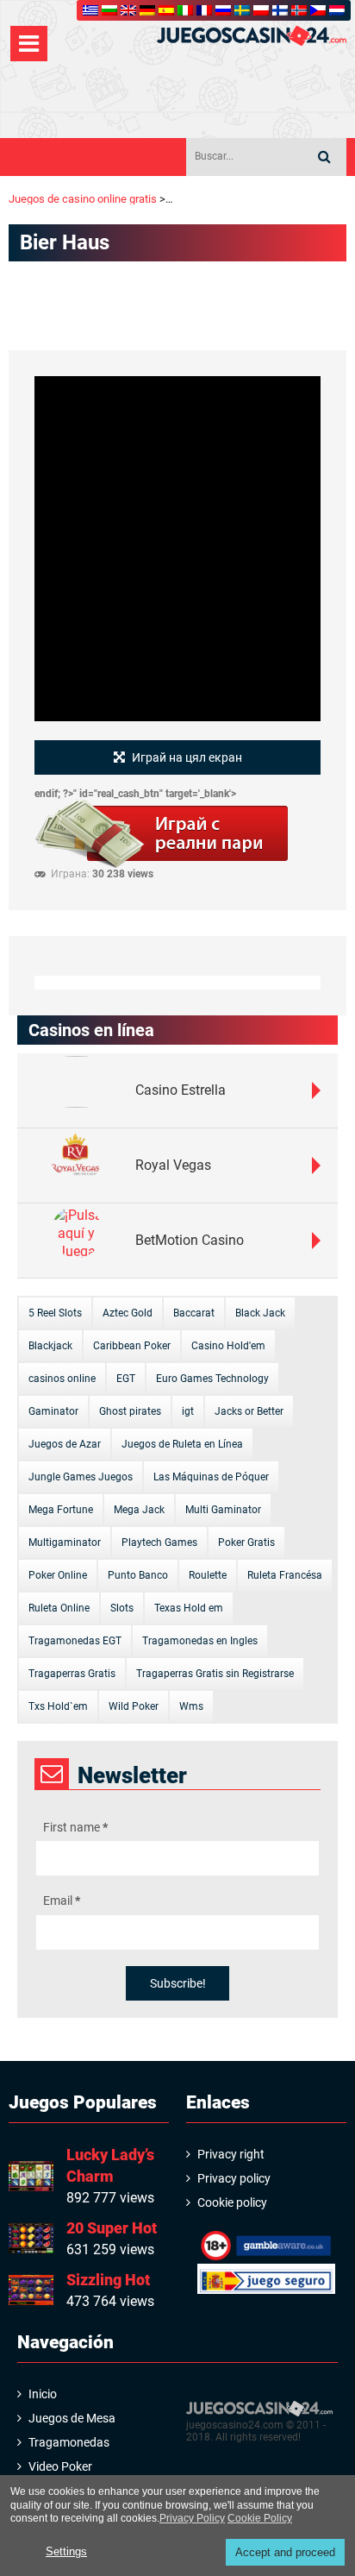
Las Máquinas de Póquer (211, 1477)
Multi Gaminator (223, 1510)
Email (62, 1901)
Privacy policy (234, 2178)
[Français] (204, 10)
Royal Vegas (173, 1165)
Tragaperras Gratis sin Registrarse (215, 1674)
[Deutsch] (147, 10)
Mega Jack (139, 1510)
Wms (191, 1706)
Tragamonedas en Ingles (200, 1641)
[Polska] (261, 10)
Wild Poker (134, 1706)
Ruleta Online (59, 1608)
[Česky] (318, 10)
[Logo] (252, 36)
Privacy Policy (192, 2518)
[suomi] (280, 10)
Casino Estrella (181, 1090)
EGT (126, 1379)
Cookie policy (232, 2202)
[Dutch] (337, 10)
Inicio (43, 2394)
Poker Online (58, 1575)
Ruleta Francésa (285, 1575)
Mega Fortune (61, 1510)
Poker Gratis (246, 1542)
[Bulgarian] (109, 10)
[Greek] (90, 10)
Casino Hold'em (228, 1346)
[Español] (166, 10)
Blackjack (50, 1346)
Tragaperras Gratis (72, 1674)
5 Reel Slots (55, 1313)
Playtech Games (159, 1542)
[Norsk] (299, 10)
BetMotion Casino (190, 1240)
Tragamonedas (69, 2442)
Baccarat (194, 1313)
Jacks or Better (249, 1411)
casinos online (62, 1379)
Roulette (208, 1575)
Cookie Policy (260, 2518)
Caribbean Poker (132, 1346)
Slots (122, 1608)
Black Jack (260, 1313)
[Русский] (223, 10)
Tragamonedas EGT (75, 1641)
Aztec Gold (128, 1313)
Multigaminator (65, 1542)
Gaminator (53, 1411)
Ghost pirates (130, 1411)
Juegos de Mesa (72, 2418)
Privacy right (231, 2154)
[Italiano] (185, 10)
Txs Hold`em (58, 1706)
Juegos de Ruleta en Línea (182, 1444)
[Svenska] (242, 10)
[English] (128, 10)
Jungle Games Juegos (81, 1477)
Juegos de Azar (65, 1444)
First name (75, 1827)
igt (188, 1411)
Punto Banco (138, 1575)
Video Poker (60, 2466)
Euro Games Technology (212, 1379)
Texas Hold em (189, 1608)
